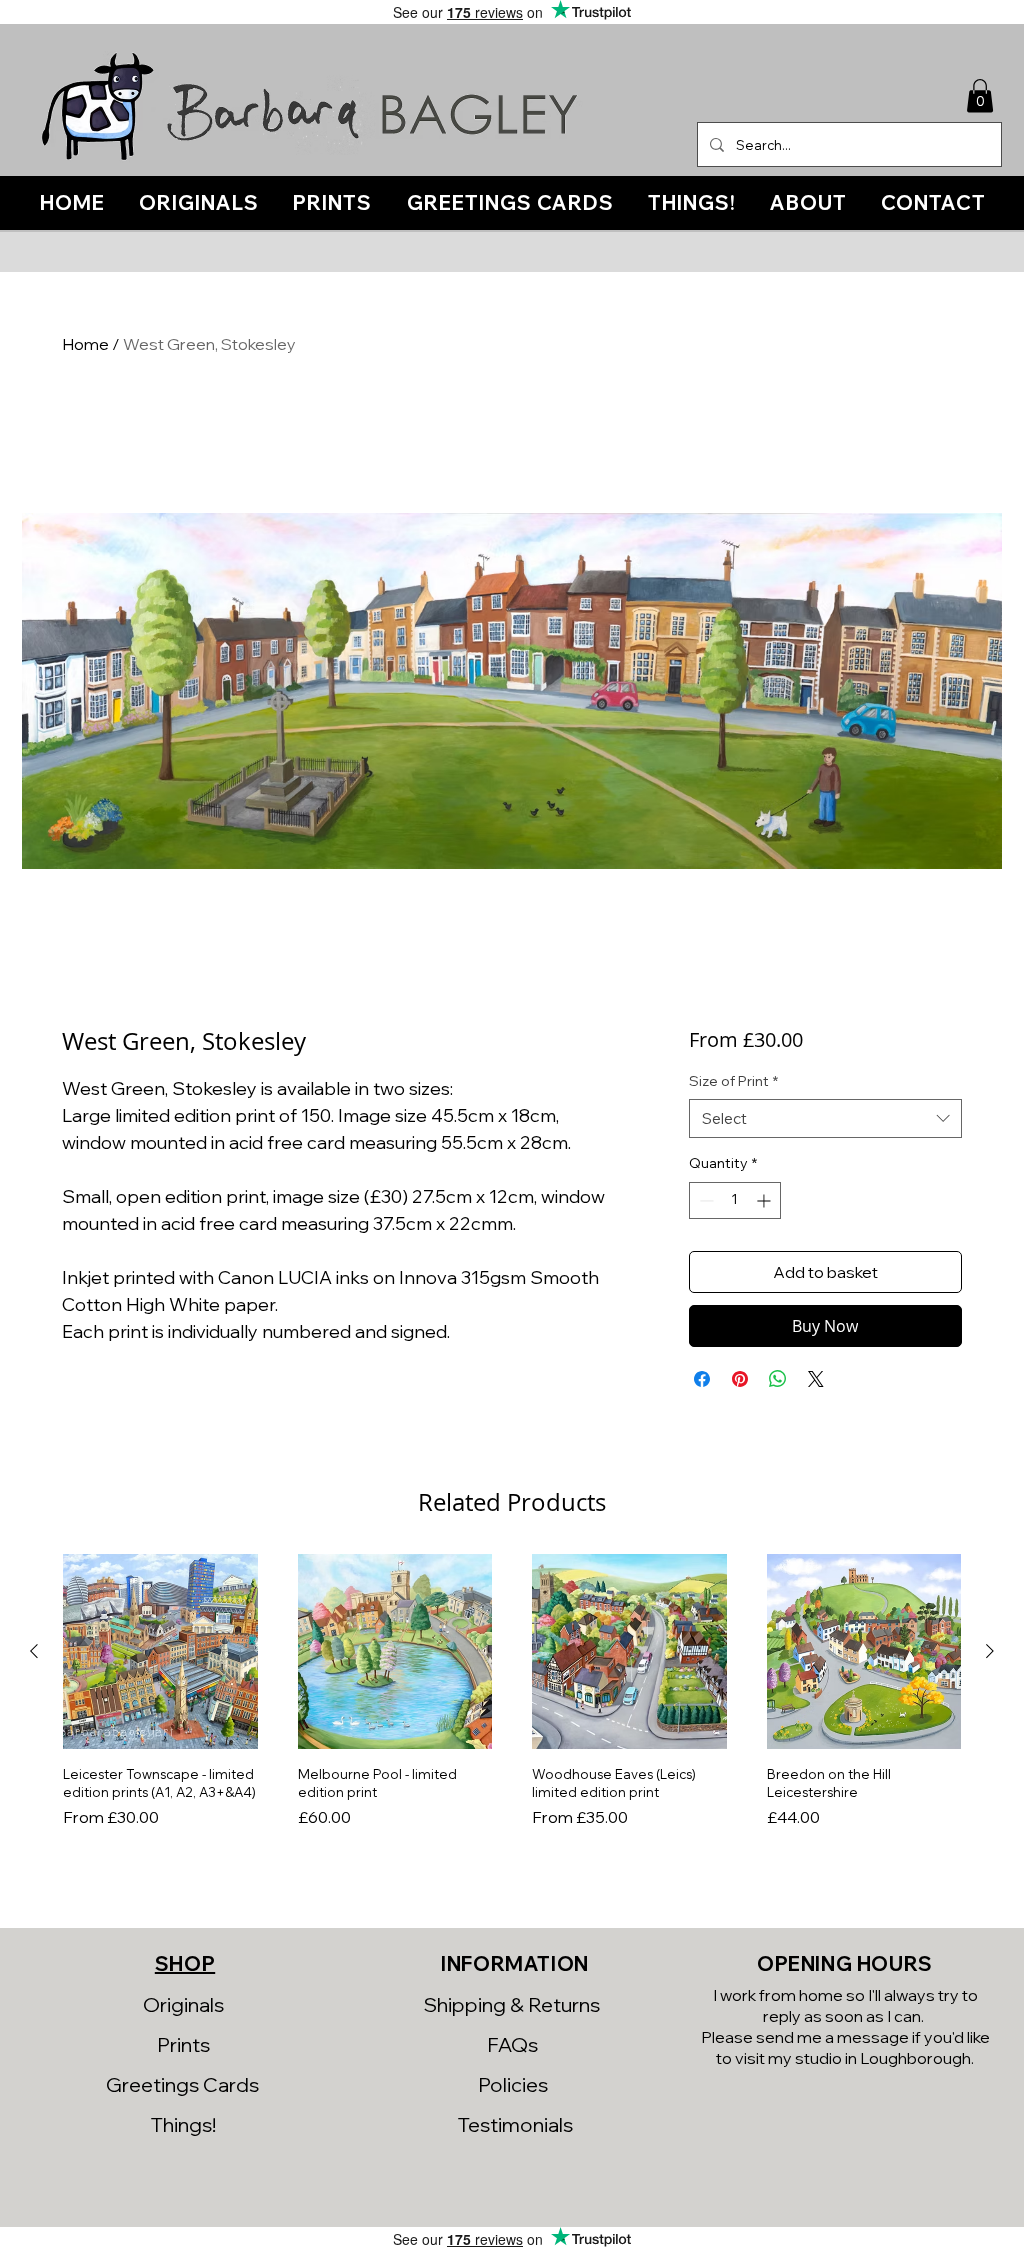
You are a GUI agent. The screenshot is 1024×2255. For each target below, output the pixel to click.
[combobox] (825, 1118)
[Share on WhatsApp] (778, 1379)
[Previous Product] (34, 1651)
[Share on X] (816, 1379)
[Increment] (765, 1200)
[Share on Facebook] (702, 1379)
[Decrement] (704, 1200)
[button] (980, 95)
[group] (512, 1700)
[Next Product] (990, 1651)
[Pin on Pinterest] (740, 1379)
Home (85, 344)
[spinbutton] (735, 1200)
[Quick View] (160, 1651)
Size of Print (733, 1081)
